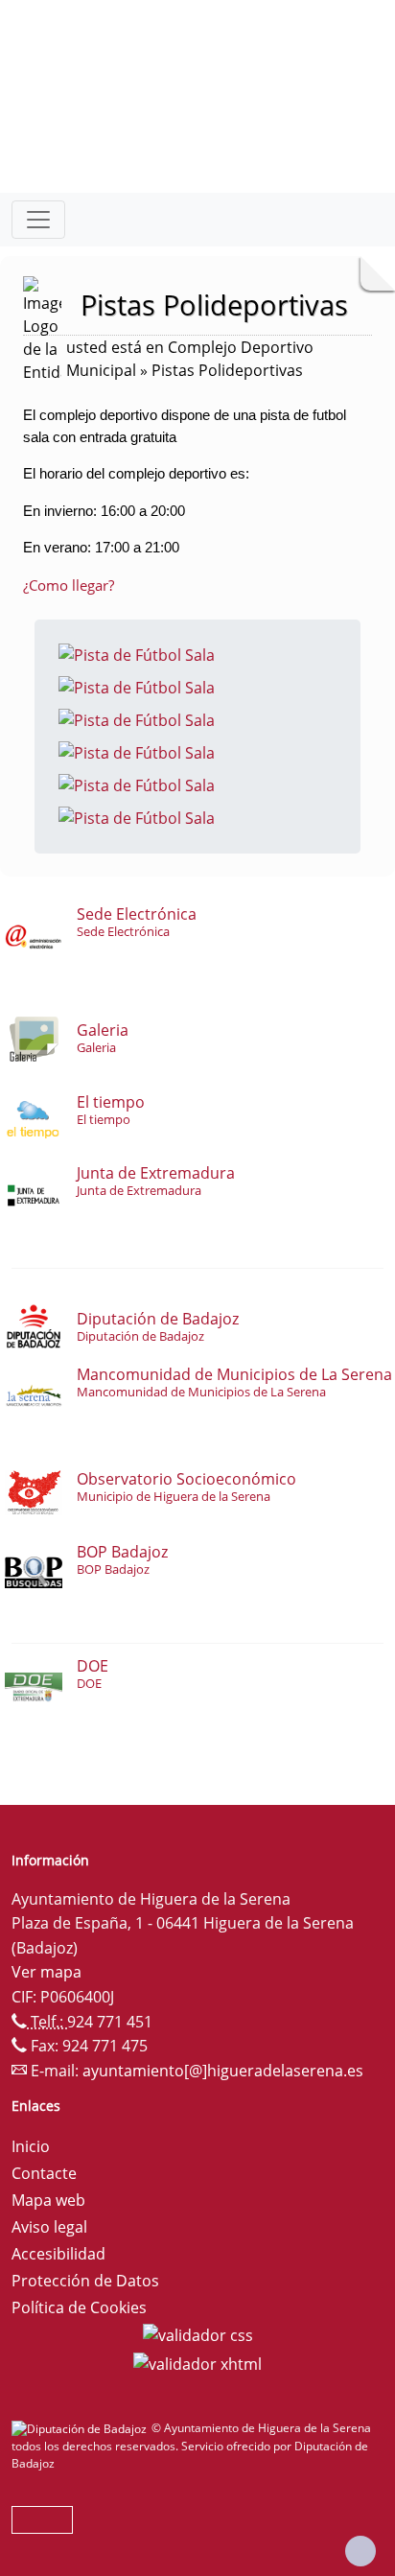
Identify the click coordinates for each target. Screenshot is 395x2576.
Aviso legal (49, 2227)
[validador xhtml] (197, 2362)
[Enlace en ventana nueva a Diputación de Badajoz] (81, 2428)
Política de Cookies (79, 2307)
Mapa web (48, 2200)
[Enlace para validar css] (198, 2334)
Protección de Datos (85, 2281)
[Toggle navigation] (38, 220)
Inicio (31, 2146)
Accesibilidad (58, 2254)
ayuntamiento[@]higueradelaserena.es (223, 2071)
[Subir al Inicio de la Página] (360, 2551)
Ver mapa (46, 1972)
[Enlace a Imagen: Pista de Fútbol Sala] (137, 653)
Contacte (44, 2173)
